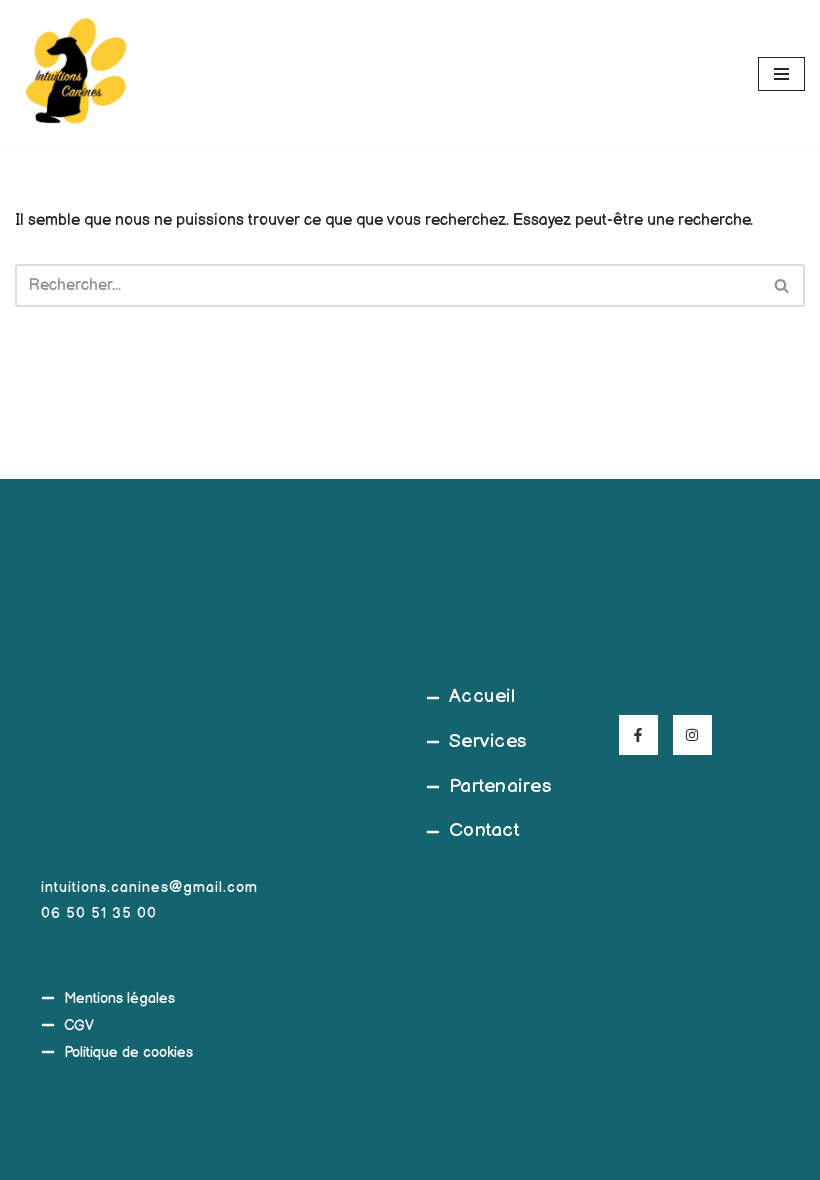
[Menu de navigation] (781, 74)
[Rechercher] (782, 285)
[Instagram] (692, 734)
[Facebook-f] (638, 734)
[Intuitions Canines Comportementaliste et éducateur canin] (75, 74)
